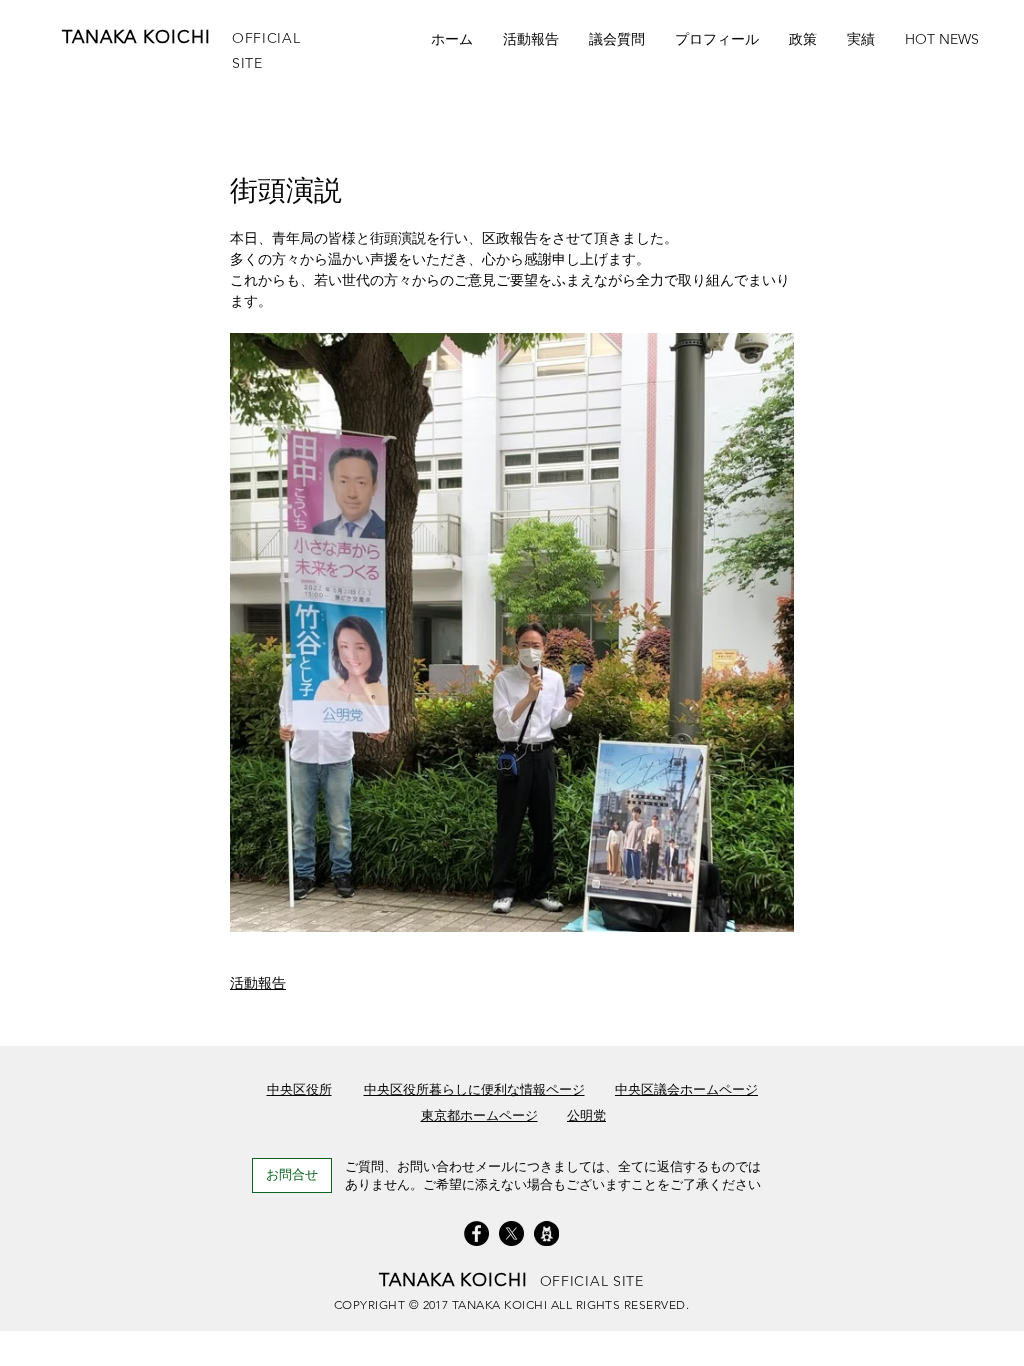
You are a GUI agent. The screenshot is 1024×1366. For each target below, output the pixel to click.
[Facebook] (476, 1233)
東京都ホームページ (479, 1115)
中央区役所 (299, 1089)
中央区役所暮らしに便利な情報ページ (474, 1089)
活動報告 (258, 983)
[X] (511, 1233)
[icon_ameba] (546, 1233)
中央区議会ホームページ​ (686, 1089)
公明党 (586, 1115)
